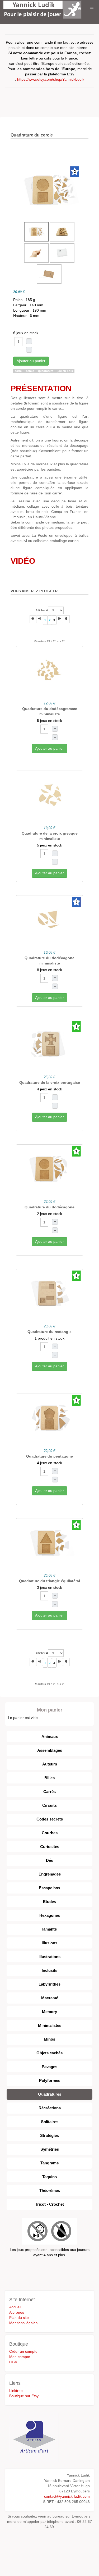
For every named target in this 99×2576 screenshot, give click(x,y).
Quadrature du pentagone (49, 1456)
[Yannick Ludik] (42, 7)
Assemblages (50, 1750)
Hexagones (50, 1915)
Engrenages (50, 1874)
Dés (49, 1860)
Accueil (15, 2307)
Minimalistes (50, 2025)
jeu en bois (65, 371)
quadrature (46, 371)
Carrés (49, 1792)
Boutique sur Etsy (24, 2396)
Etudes (49, 1902)
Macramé (50, 1998)
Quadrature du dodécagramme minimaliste (50, 711)
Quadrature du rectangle (49, 1332)
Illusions (49, 1943)
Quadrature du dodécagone (49, 1207)
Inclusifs (49, 1970)
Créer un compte (23, 2351)
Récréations (50, 2108)
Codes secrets (50, 1819)
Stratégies (49, 2135)
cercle (30, 371)
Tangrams (49, 2163)
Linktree (16, 2391)
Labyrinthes (49, 1984)
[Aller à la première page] (33, 619)
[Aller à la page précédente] (40, 619)
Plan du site (19, 2318)
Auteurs (50, 1764)
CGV (13, 2362)
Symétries (50, 2149)
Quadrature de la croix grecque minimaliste (50, 836)
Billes (49, 1778)
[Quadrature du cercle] (50, 190)
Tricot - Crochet (49, 2204)
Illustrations (49, 1957)
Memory (49, 2012)
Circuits (49, 1805)
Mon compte (20, 2357)
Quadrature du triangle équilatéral (49, 1581)
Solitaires (50, 2122)
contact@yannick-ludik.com (67, 2496)
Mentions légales (23, 2323)
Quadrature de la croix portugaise (50, 1082)
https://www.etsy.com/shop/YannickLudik (51, 79)
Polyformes (50, 2080)
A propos (17, 2312)
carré (19, 371)
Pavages (49, 2067)
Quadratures (50, 2094)
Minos (49, 2039)
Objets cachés (49, 2053)
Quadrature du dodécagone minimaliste (49, 961)
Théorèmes (50, 2190)
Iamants (49, 1929)
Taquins (49, 2177)
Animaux (50, 1737)
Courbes (50, 1833)
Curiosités (50, 1847)
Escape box (49, 1888)
